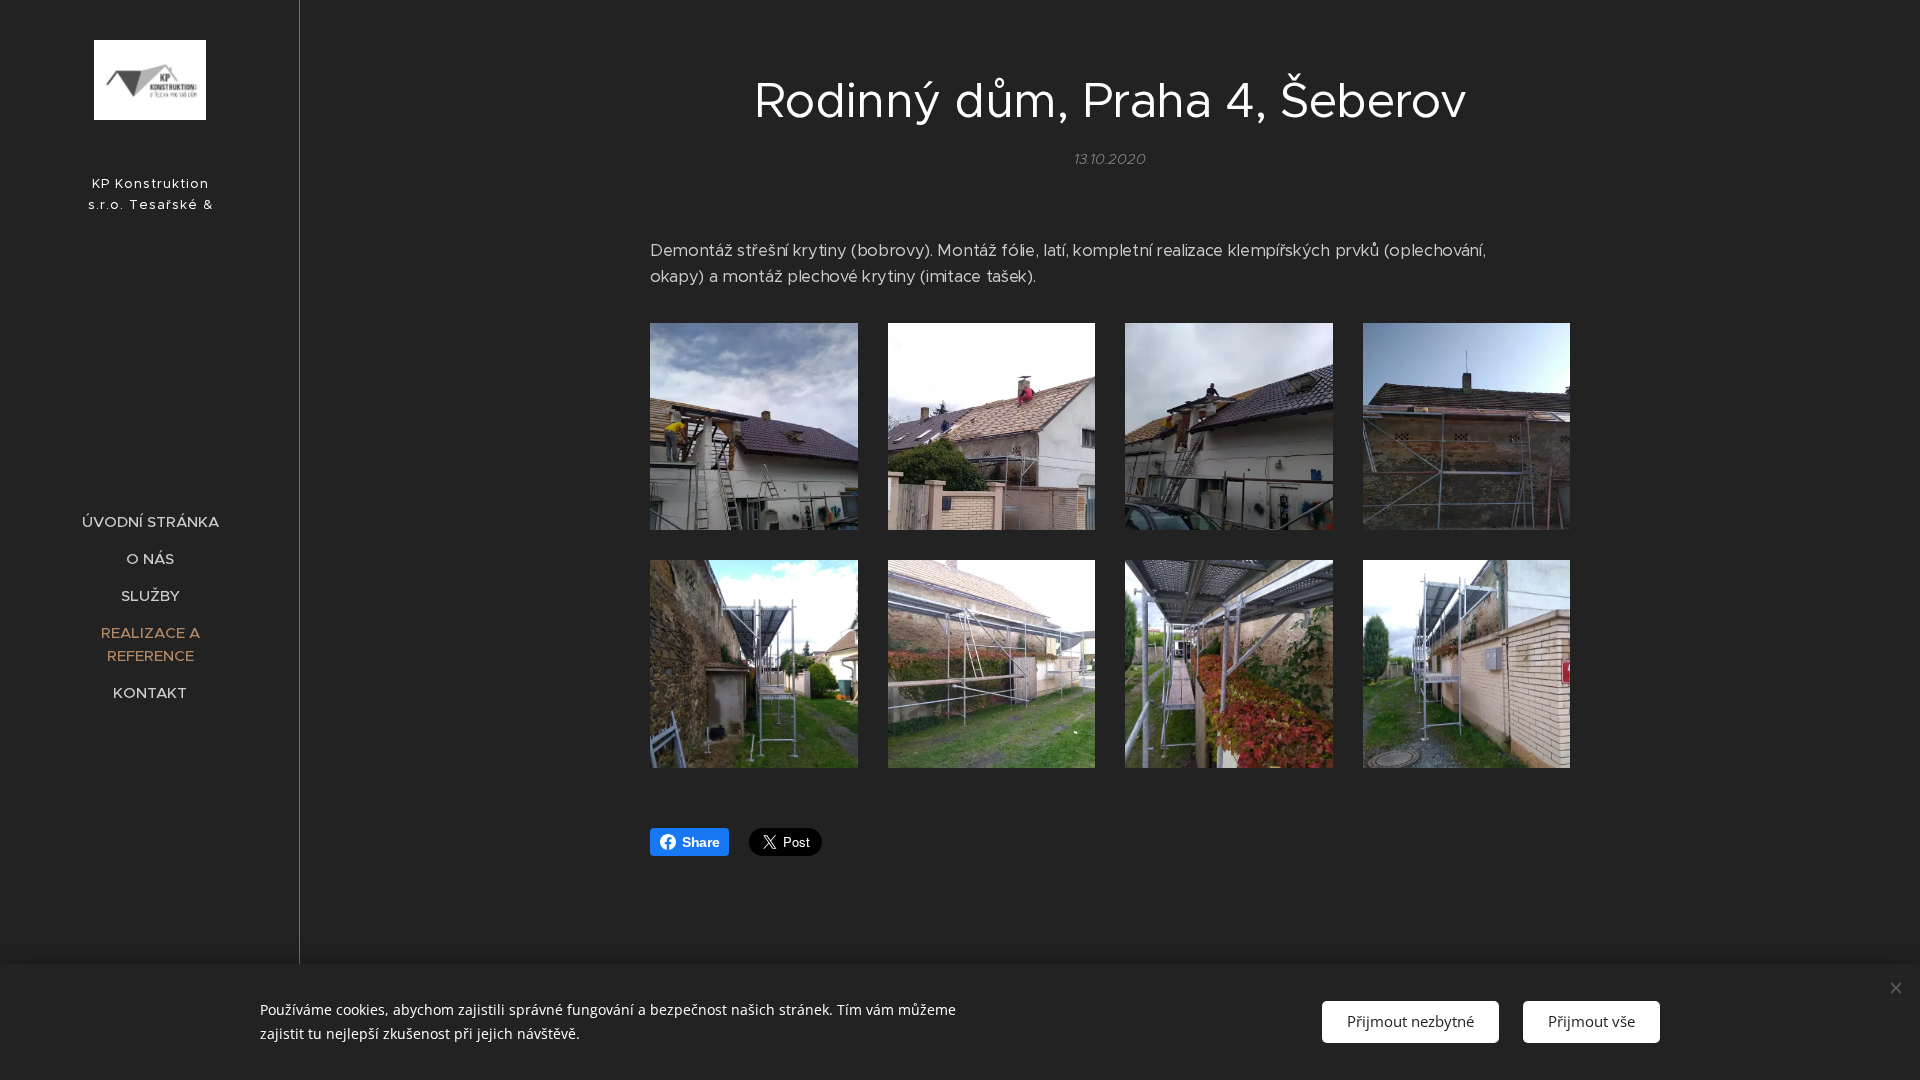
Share (700, 842)
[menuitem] (150, 521)
